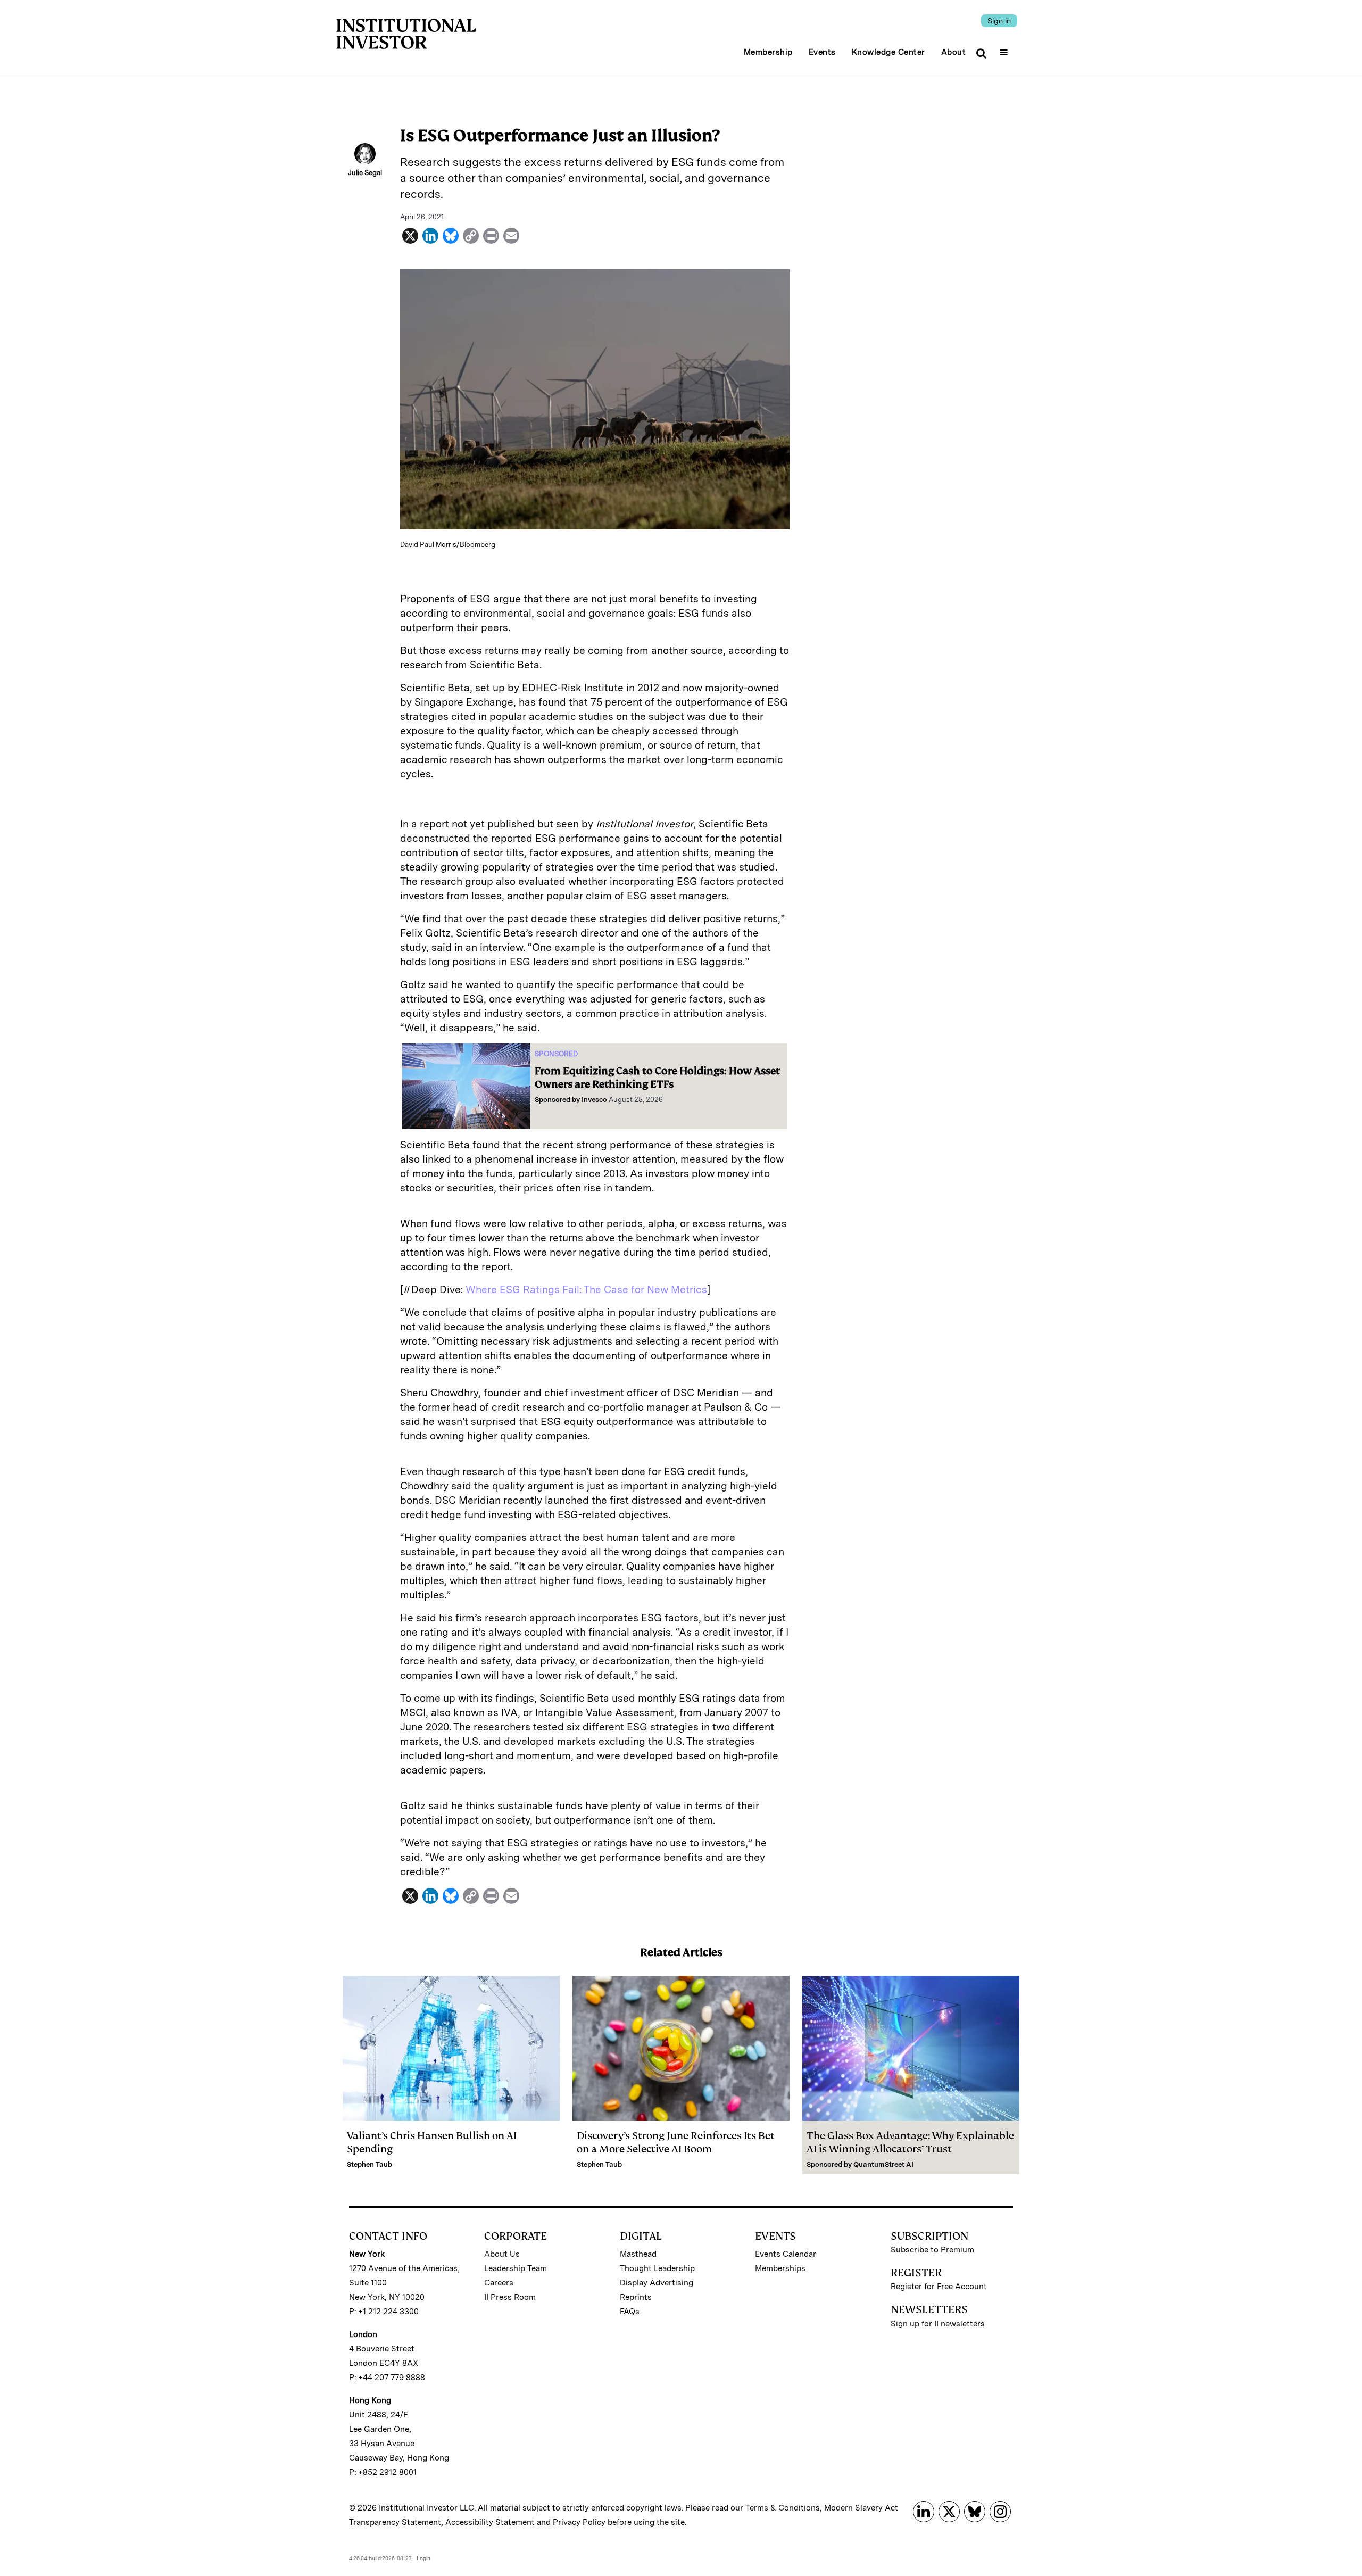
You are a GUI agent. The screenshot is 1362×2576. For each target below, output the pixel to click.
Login (423, 2558)
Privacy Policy (579, 2522)
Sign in (999, 21)
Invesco (594, 1100)
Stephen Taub (369, 2164)
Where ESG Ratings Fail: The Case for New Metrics (586, 1290)
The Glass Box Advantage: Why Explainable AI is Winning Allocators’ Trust (910, 2142)
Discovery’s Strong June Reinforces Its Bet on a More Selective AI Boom (676, 2142)
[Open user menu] (1005, 49)
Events (822, 52)
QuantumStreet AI (883, 2164)
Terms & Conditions (783, 2508)
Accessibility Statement (490, 2522)
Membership (768, 52)
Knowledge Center (888, 52)
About (954, 52)
